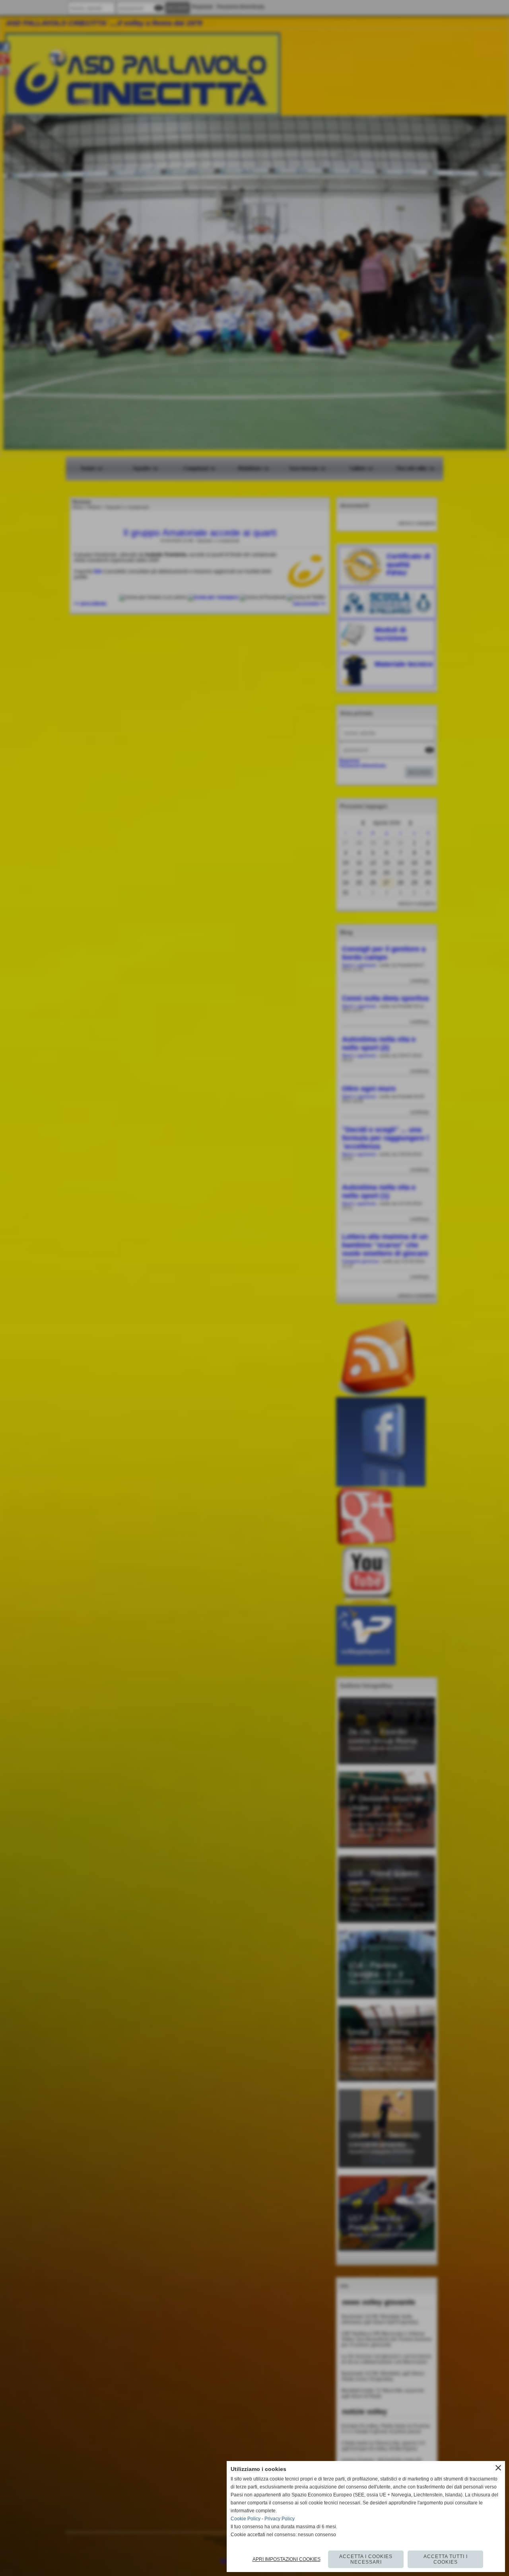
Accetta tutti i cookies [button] (446, 2559)
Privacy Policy (280, 2519)
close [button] (498, 2468)
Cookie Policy (246, 2519)
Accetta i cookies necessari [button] (366, 2559)
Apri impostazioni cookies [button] (287, 2559)
